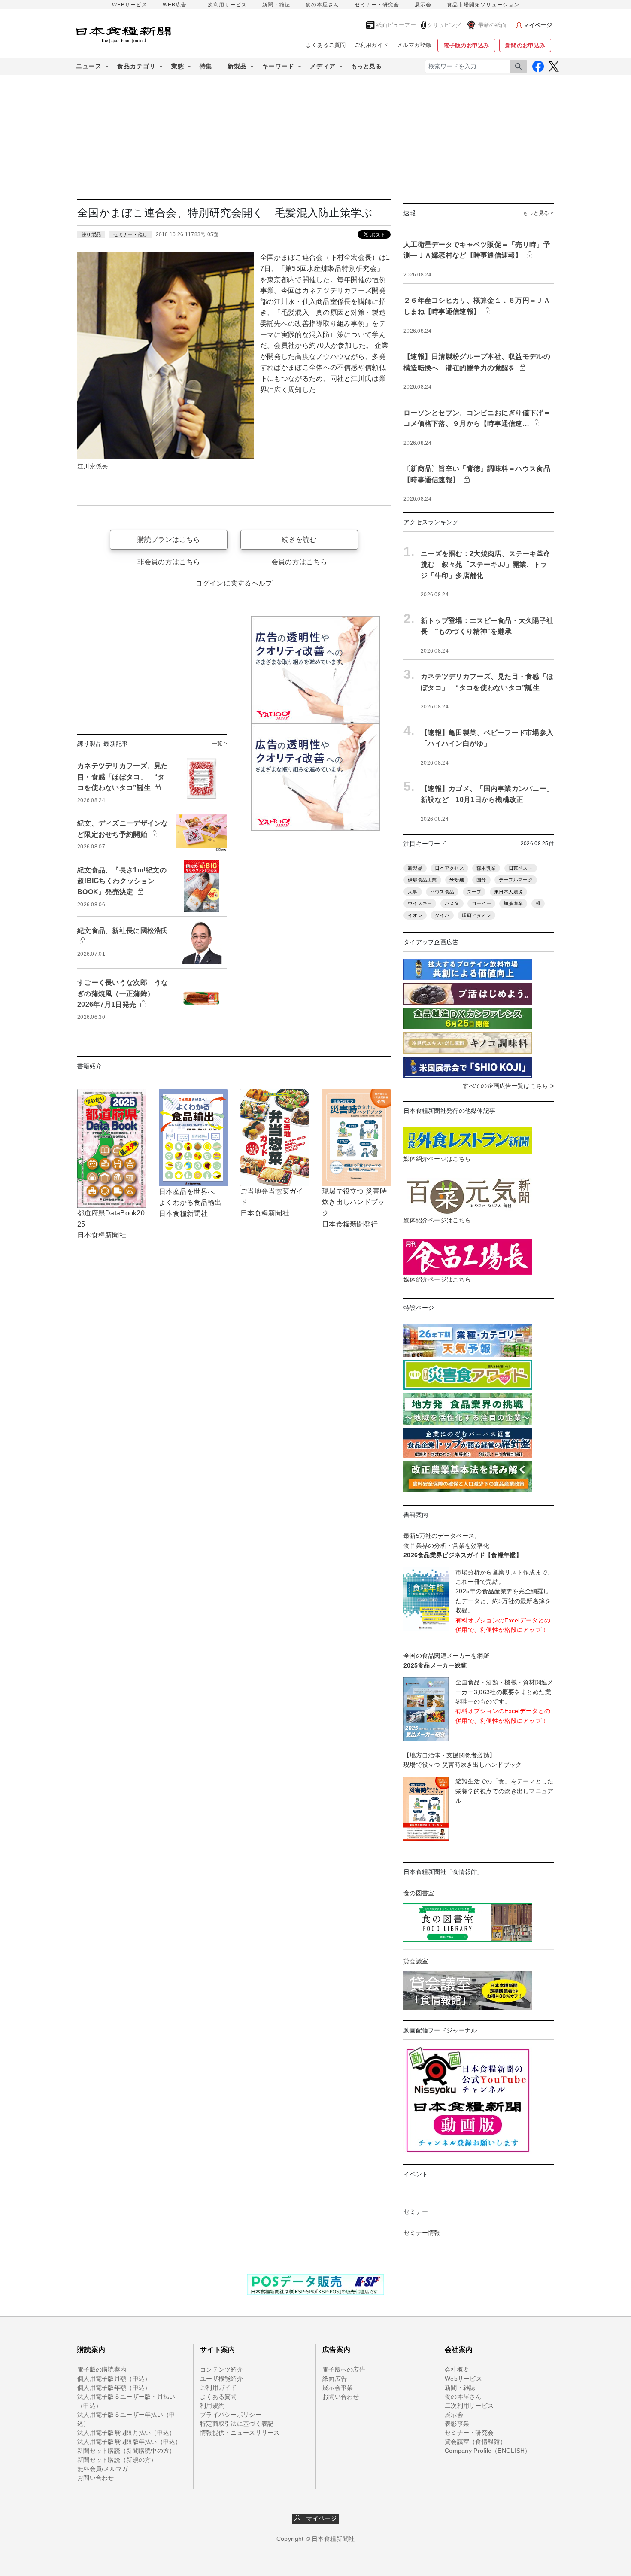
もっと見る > (538, 213)
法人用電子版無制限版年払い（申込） (129, 2442)
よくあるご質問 (326, 45)
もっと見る (366, 66)
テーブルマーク (516, 880)
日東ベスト (521, 868)
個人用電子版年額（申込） (114, 2388)
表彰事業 (457, 2424)
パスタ (452, 903)
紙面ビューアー (396, 25)
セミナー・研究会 (377, 5)
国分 (481, 880)
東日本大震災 (509, 892)
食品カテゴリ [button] (137, 66)
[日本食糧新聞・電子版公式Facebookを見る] (538, 66)
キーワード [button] (278, 66)
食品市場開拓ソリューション (483, 5)
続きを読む (299, 539)
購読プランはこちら (169, 539)
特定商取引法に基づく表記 (237, 2424)
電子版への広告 (344, 2369)
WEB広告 (175, 5)
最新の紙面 (492, 25)
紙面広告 (335, 2379)
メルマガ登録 (414, 45)
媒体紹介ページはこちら (437, 1159)
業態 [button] (178, 66)
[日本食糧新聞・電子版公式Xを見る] (554, 66)
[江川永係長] (165, 355)
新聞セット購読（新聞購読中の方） (126, 2451)
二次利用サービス (224, 5)
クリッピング (444, 25)
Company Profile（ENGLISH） (488, 2451)
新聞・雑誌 (276, 5)
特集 (206, 66)
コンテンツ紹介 (221, 2369)
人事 (413, 892)
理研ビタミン (476, 915)
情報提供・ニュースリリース (240, 2433)
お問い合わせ (96, 2478)
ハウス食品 (442, 892)
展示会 (423, 5)
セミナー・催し (130, 234)
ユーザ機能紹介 (221, 2379)
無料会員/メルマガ (103, 2469)
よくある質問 (218, 2397)
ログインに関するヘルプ (234, 583)
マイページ (319, 2518)
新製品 (415, 868)
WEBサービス (130, 5)
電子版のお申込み (466, 45)
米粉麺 (457, 880)
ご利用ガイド (372, 45)
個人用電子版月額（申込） (114, 2379)
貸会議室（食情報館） (475, 2442)
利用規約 (212, 2406)
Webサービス (463, 2379)
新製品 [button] (237, 66)
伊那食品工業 (422, 880)
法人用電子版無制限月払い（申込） (126, 2433)
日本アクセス (449, 868)
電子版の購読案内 (102, 2369)
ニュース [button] (89, 66)
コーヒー (481, 903)
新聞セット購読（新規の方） (117, 2460)
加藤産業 (513, 903)
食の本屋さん (322, 5)
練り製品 (91, 234)
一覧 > (220, 744)
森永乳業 (486, 868)
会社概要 (457, 2369)
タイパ (442, 915)
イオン (415, 915)
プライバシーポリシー (231, 2415)
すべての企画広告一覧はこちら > (508, 1086)
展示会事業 (338, 2388)
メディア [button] (323, 66)
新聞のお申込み (525, 45)
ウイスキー (420, 903)
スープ (474, 892)
